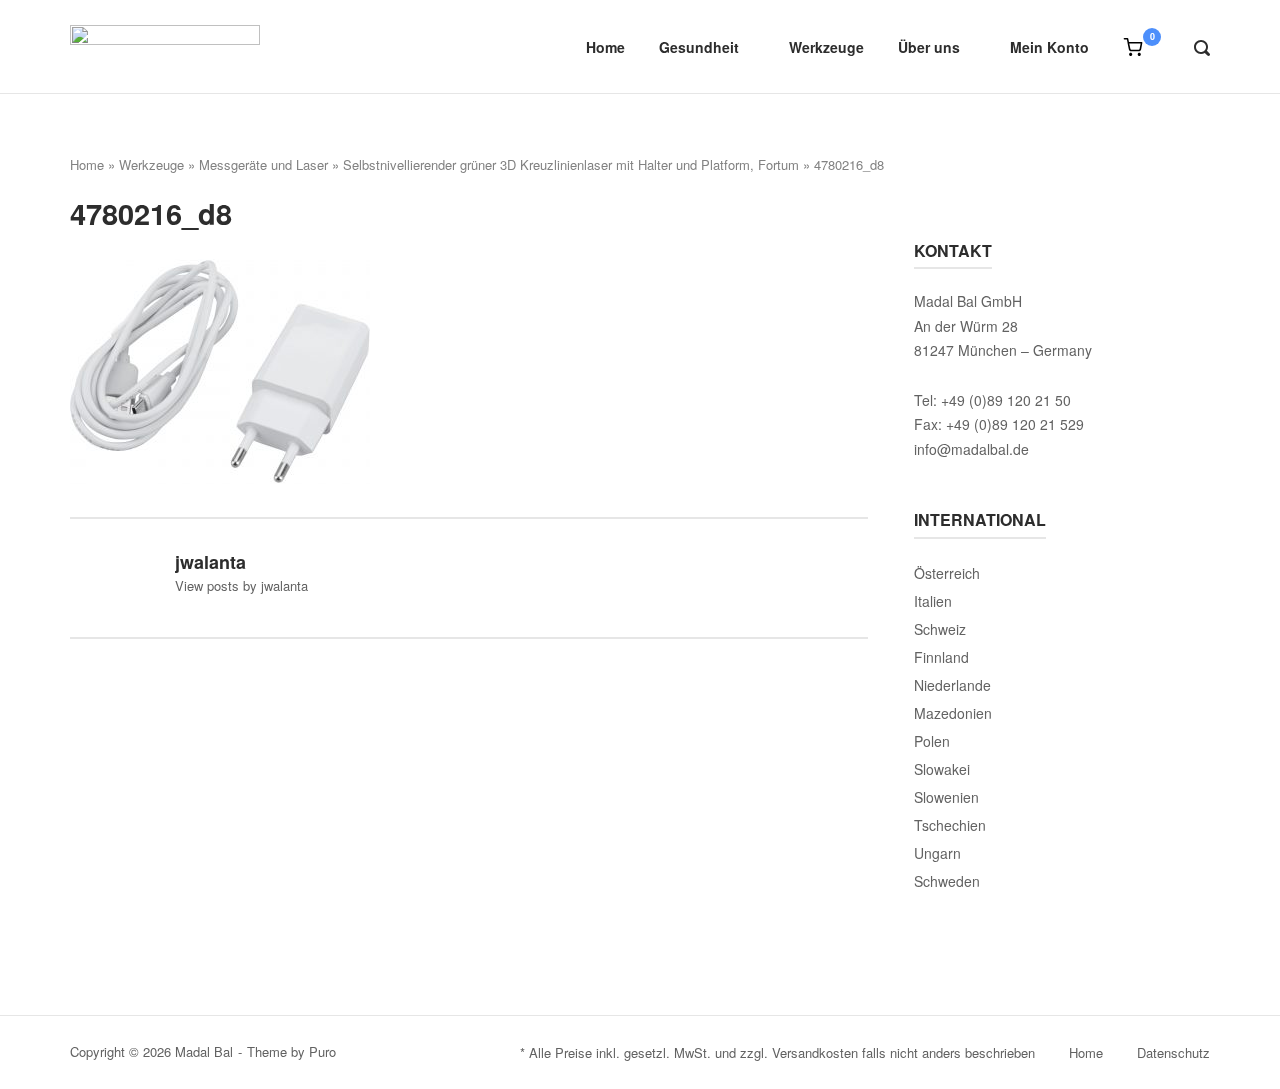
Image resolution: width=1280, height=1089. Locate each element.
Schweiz (940, 629)
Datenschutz (1173, 1052)
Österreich (947, 573)
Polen (932, 741)
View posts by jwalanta (241, 585)
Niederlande (952, 685)
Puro (322, 1051)
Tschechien (950, 825)
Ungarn (937, 853)
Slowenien (946, 797)
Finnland (941, 657)
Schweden (947, 881)
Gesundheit (699, 47)
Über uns (929, 47)
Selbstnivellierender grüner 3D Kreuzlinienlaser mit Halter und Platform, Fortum (571, 164)
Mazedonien (953, 713)
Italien (933, 601)
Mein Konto (1049, 47)
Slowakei (942, 769)
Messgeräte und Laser (263, 164)
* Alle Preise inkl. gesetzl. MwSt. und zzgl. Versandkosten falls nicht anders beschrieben (777, 1052)
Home (605, 47)
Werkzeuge (826, 47)
